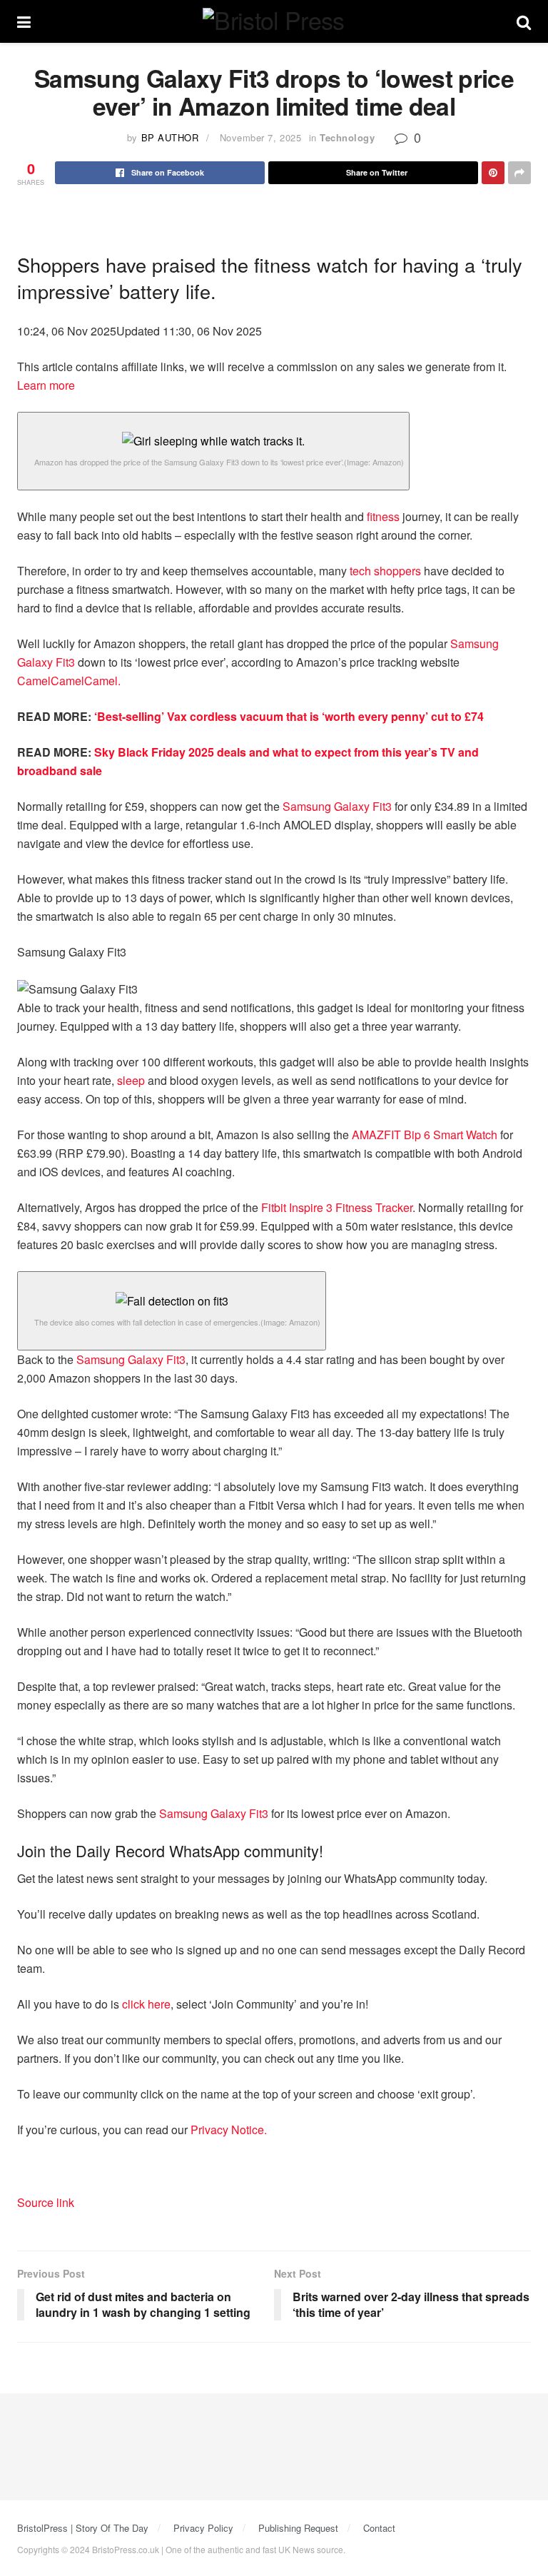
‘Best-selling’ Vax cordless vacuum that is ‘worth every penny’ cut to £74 (289, 716)
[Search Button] (524, 21)
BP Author (170, 137)
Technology (347, 137)
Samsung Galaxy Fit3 (337, 806)
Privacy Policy (203, 2528)
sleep (131, 1080)
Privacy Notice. (229, 2130)
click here (146, 2004)
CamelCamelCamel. (69, 681)
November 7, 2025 (260, 137)
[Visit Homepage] (273, 22)
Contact (379, 2528)
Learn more (46, 385)
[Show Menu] (24, 21)
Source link (46, 2202)
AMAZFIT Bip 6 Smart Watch (425, 1135)
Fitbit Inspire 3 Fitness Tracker (337, 1207)
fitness (383, 516)
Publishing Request (298, 2528)
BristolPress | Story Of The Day (83, 2528)
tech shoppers (385, 571)
